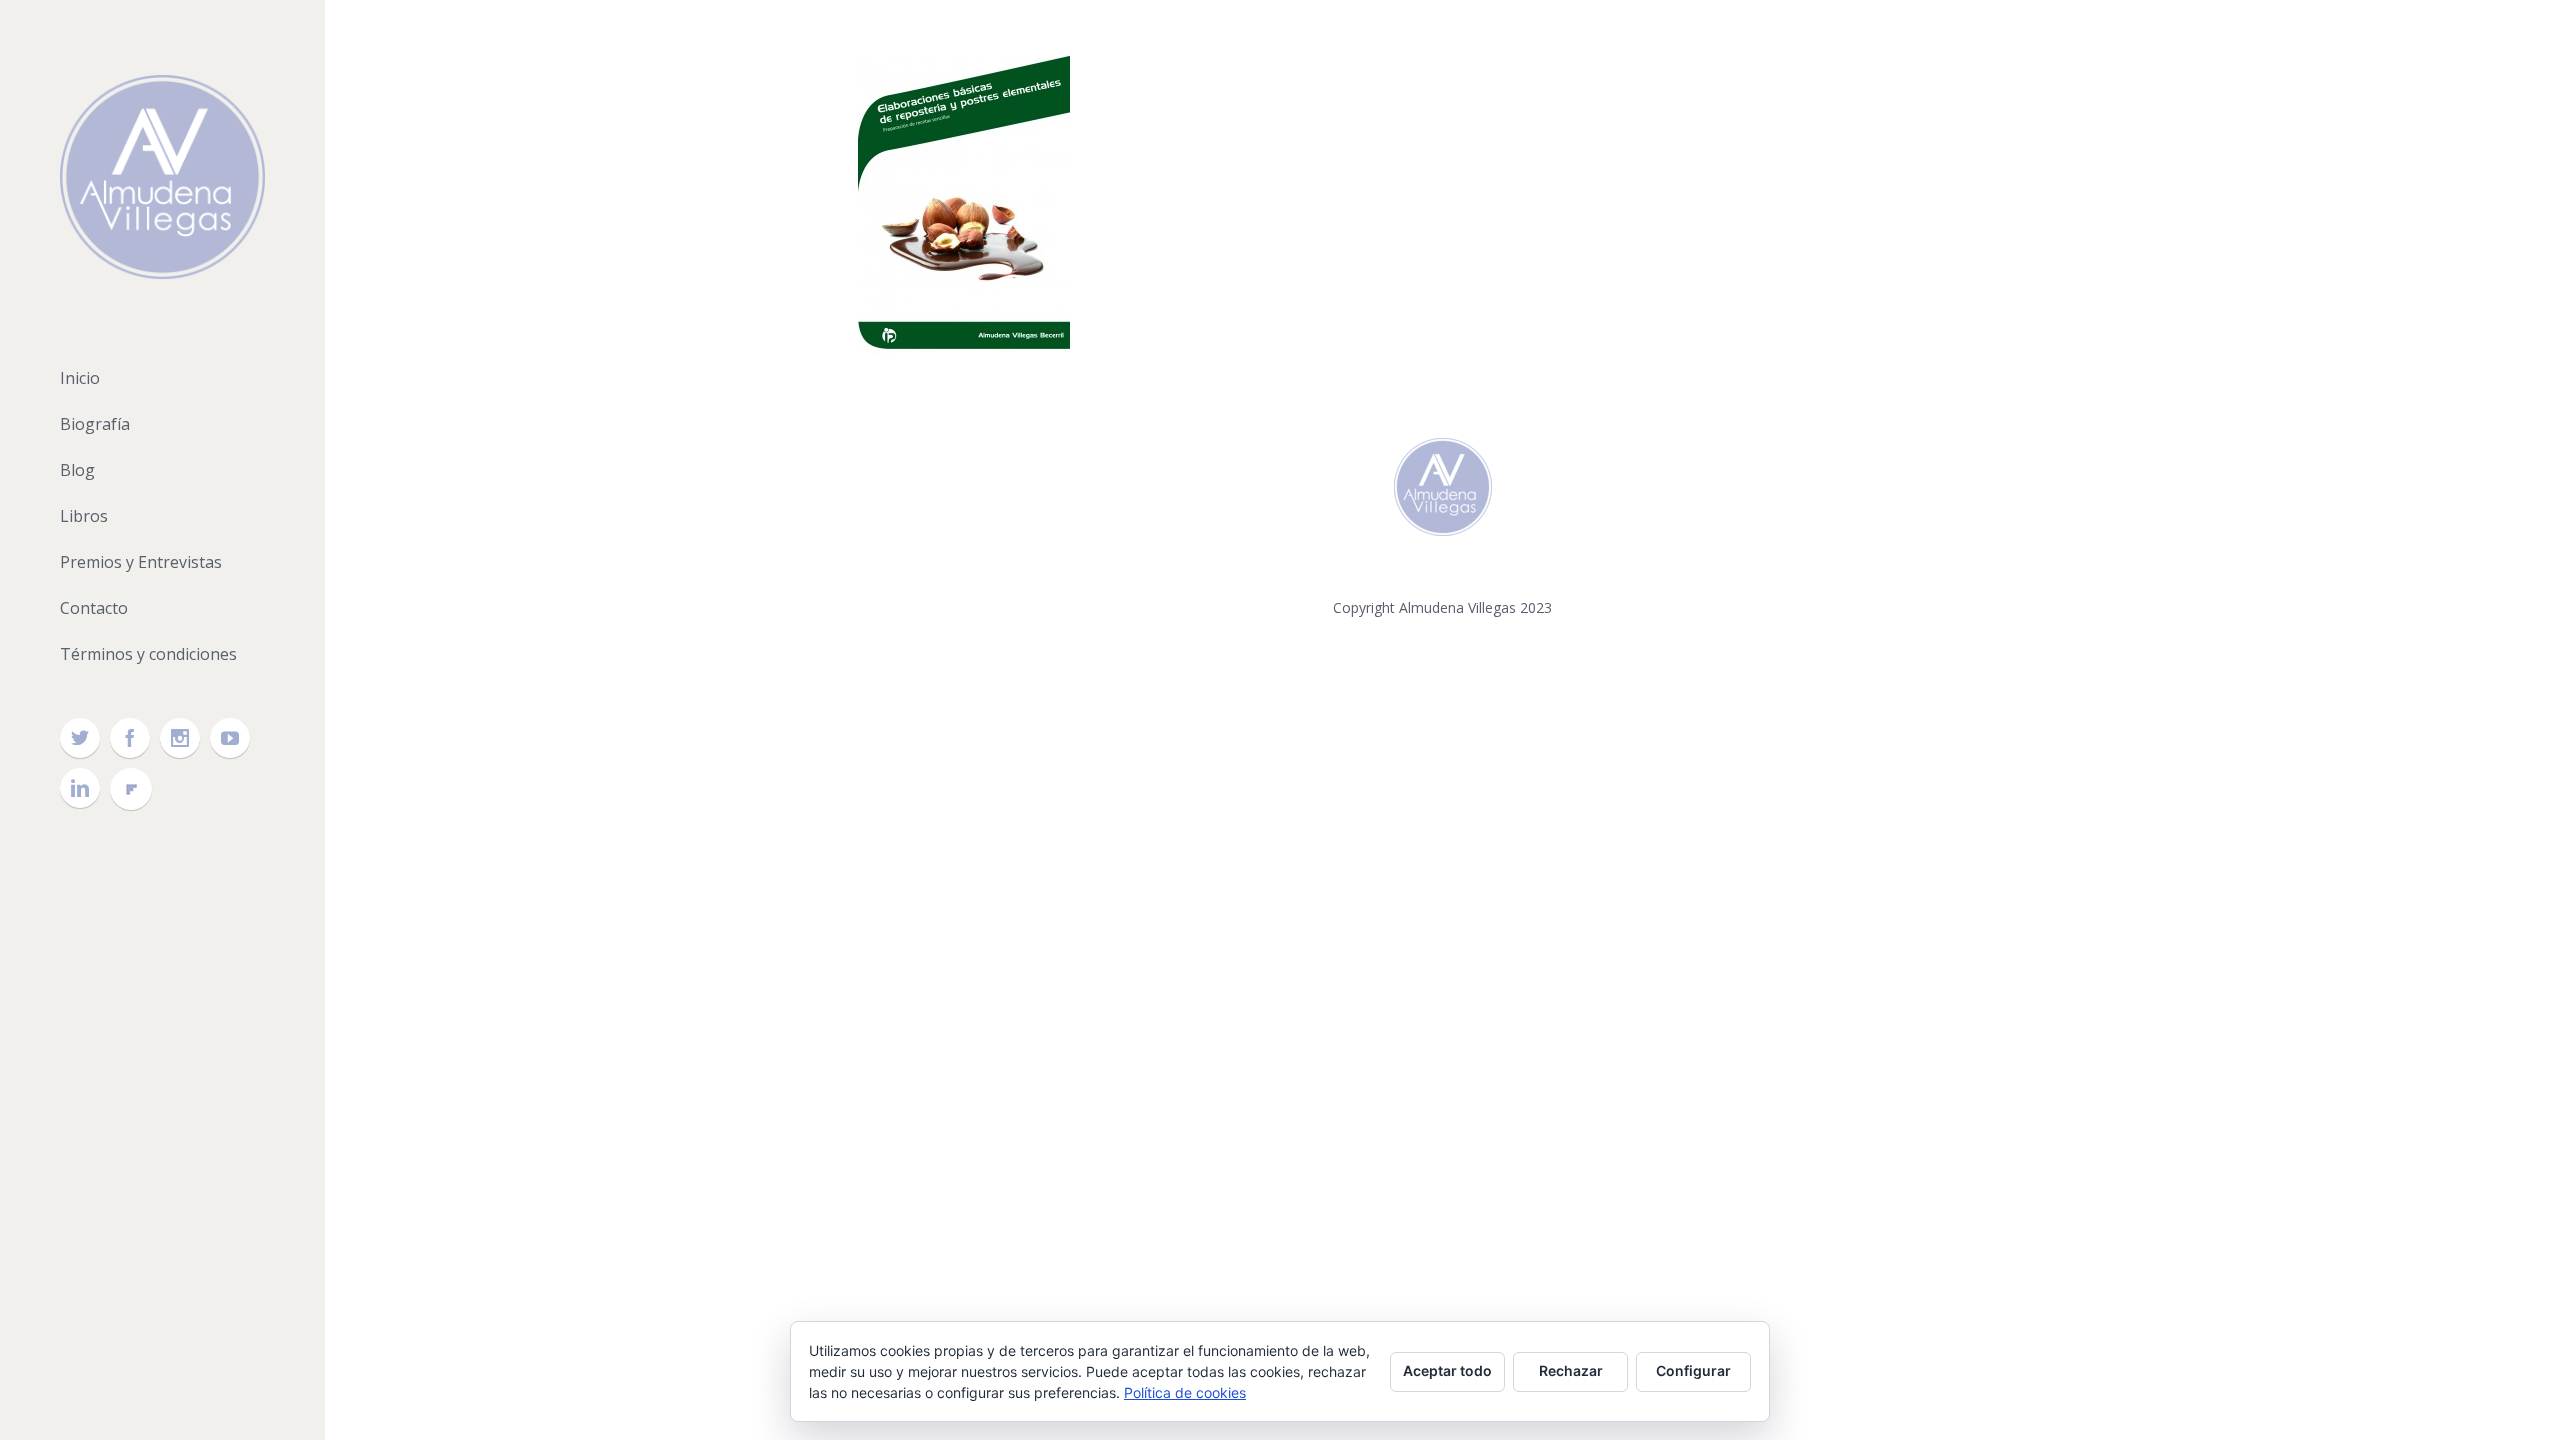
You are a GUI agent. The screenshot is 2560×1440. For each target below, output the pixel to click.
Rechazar (1571, 1370)
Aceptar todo (1447, 1370)
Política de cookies (1185, 1392)
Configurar (1693, 1370)
